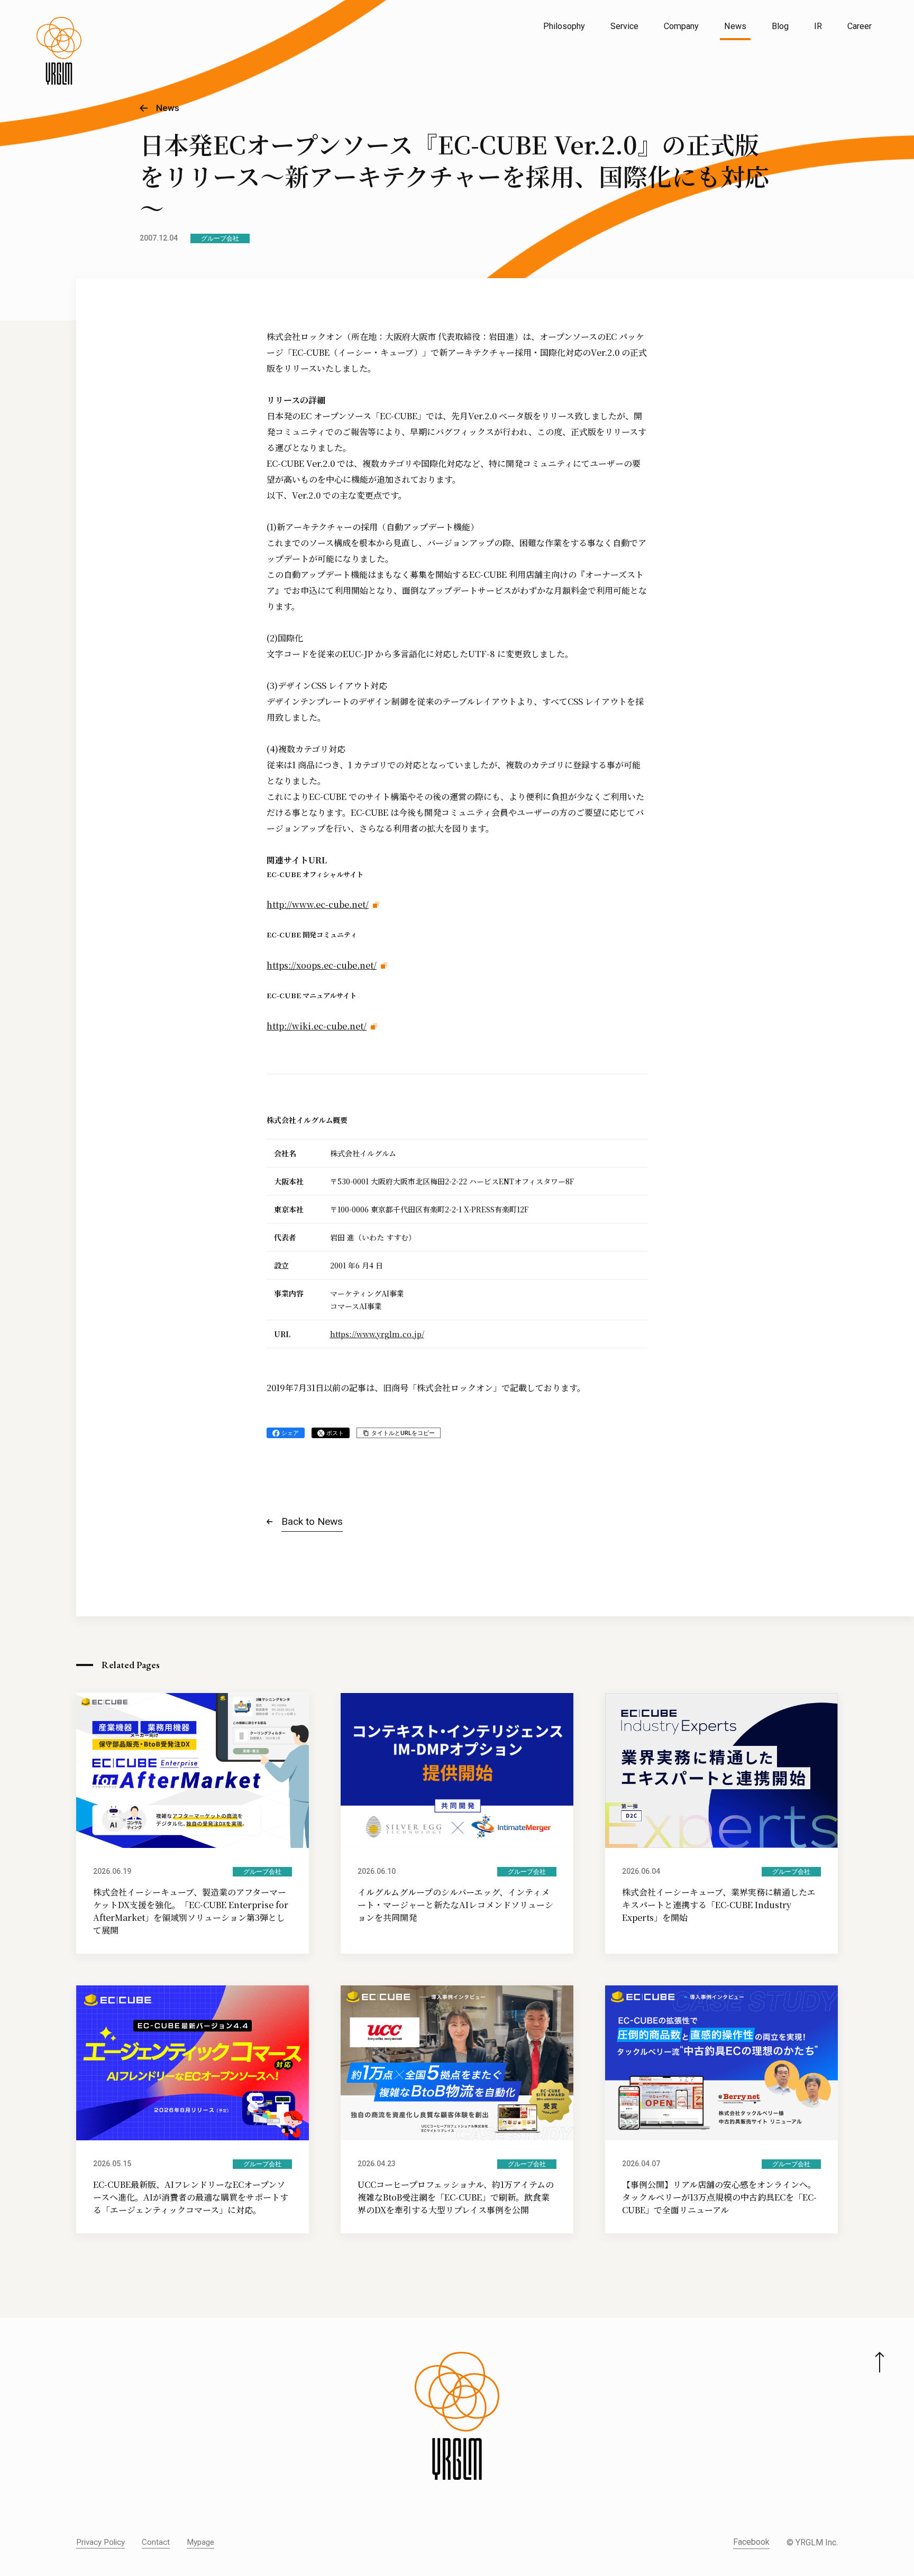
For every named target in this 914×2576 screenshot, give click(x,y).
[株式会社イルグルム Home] (59, 51)
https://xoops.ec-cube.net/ (322, 965)
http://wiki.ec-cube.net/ (317, 1026)
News (735, 26)
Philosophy (564, 26)
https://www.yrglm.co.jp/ (377, 1334)
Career (860, 26)
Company (681, 26)
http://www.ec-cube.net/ (318, 904)
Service (624, 26)
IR (818, 26)
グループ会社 (220, 238)
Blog (780, 26)
